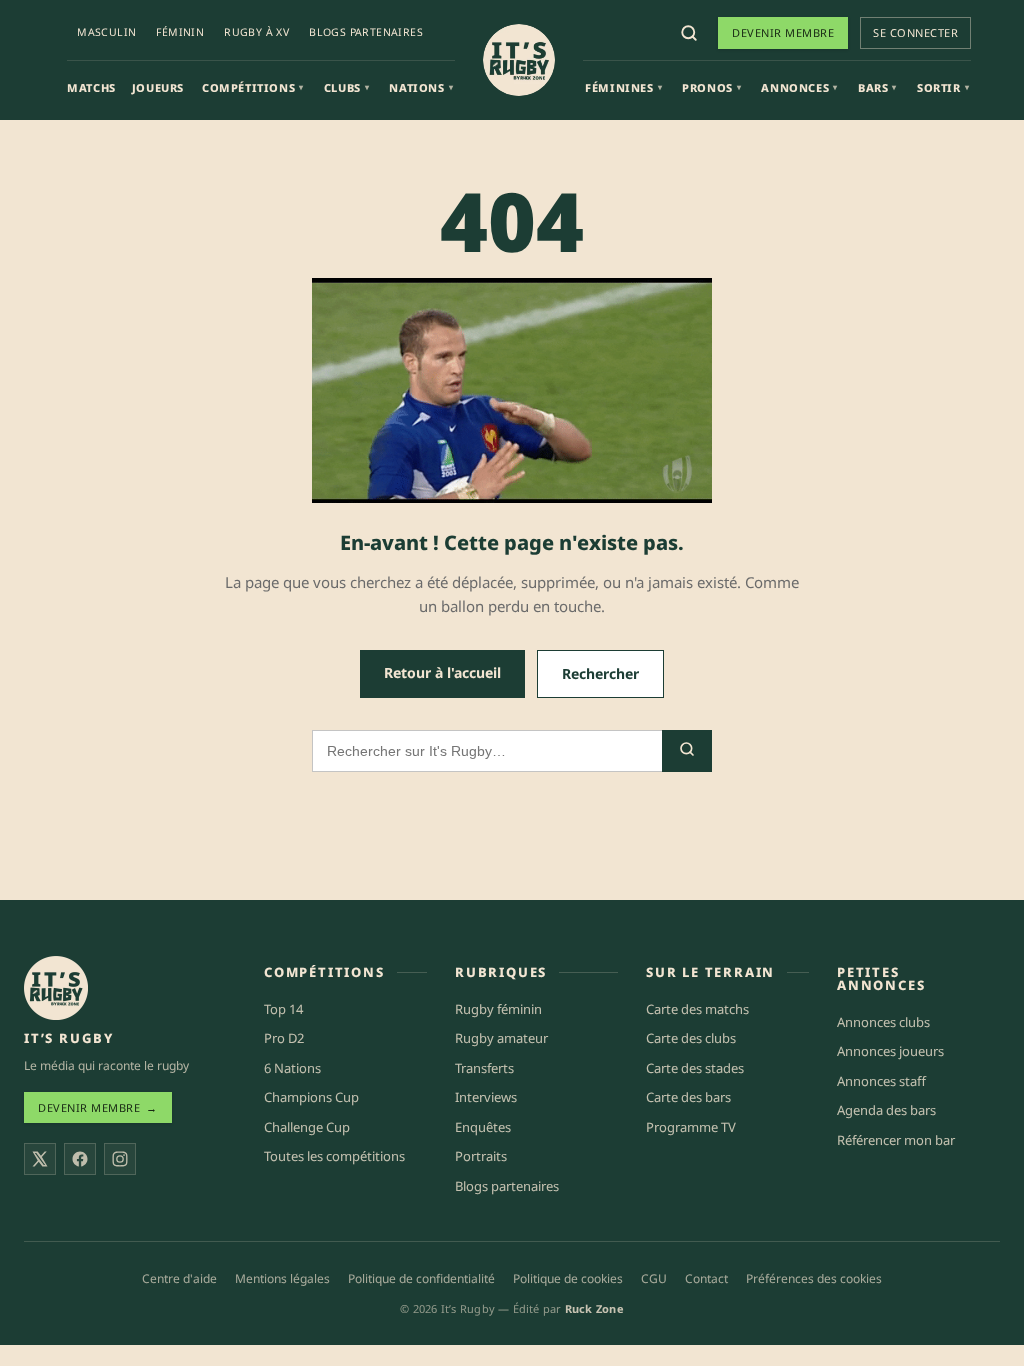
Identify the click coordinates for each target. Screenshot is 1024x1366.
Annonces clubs (883, 1022)
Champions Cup (311, 1097)
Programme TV (691, 1127)
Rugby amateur (501, 1038)
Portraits (481, 1156)
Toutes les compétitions (334, 1156)
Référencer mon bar (896, 1140)
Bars (877, 87)
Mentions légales (282, 1278)
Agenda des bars (886, 1110)
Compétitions (253, 87)
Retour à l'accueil (442, 672)
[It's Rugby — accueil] (519, 60)
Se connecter (915, 32)
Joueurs (158, 87)
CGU (654, 1278)
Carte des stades (695, 1068)
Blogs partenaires (366, 32)
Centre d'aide (179, 1278)
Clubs (347, 87)
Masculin (106, 32)
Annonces (799, 87)
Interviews (486, 1097)
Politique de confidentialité (421, 1278)
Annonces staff (881, 1081)
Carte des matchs (697, 1009)
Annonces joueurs (890, 1051)
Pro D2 (284, 1038)
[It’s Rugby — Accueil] (56, 988)
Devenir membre (783, 32)
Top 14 (283, 1009)
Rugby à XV (256, 32)
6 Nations (292, 1068)
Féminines (623, 87)
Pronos (711, 87)
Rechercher (600, 673)
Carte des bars (688, 1097)
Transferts (484, 1068)
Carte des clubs (691, 1038)
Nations (421, 87)
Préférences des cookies (814, 1278)
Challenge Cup (307, 1127)
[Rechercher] (689, 33)
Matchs (91, 87)
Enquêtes (483, 1127)
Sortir (943, 87)
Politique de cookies (568, 1278)
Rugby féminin (498, 1009)
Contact (706, 1278)
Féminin (180, 32)
